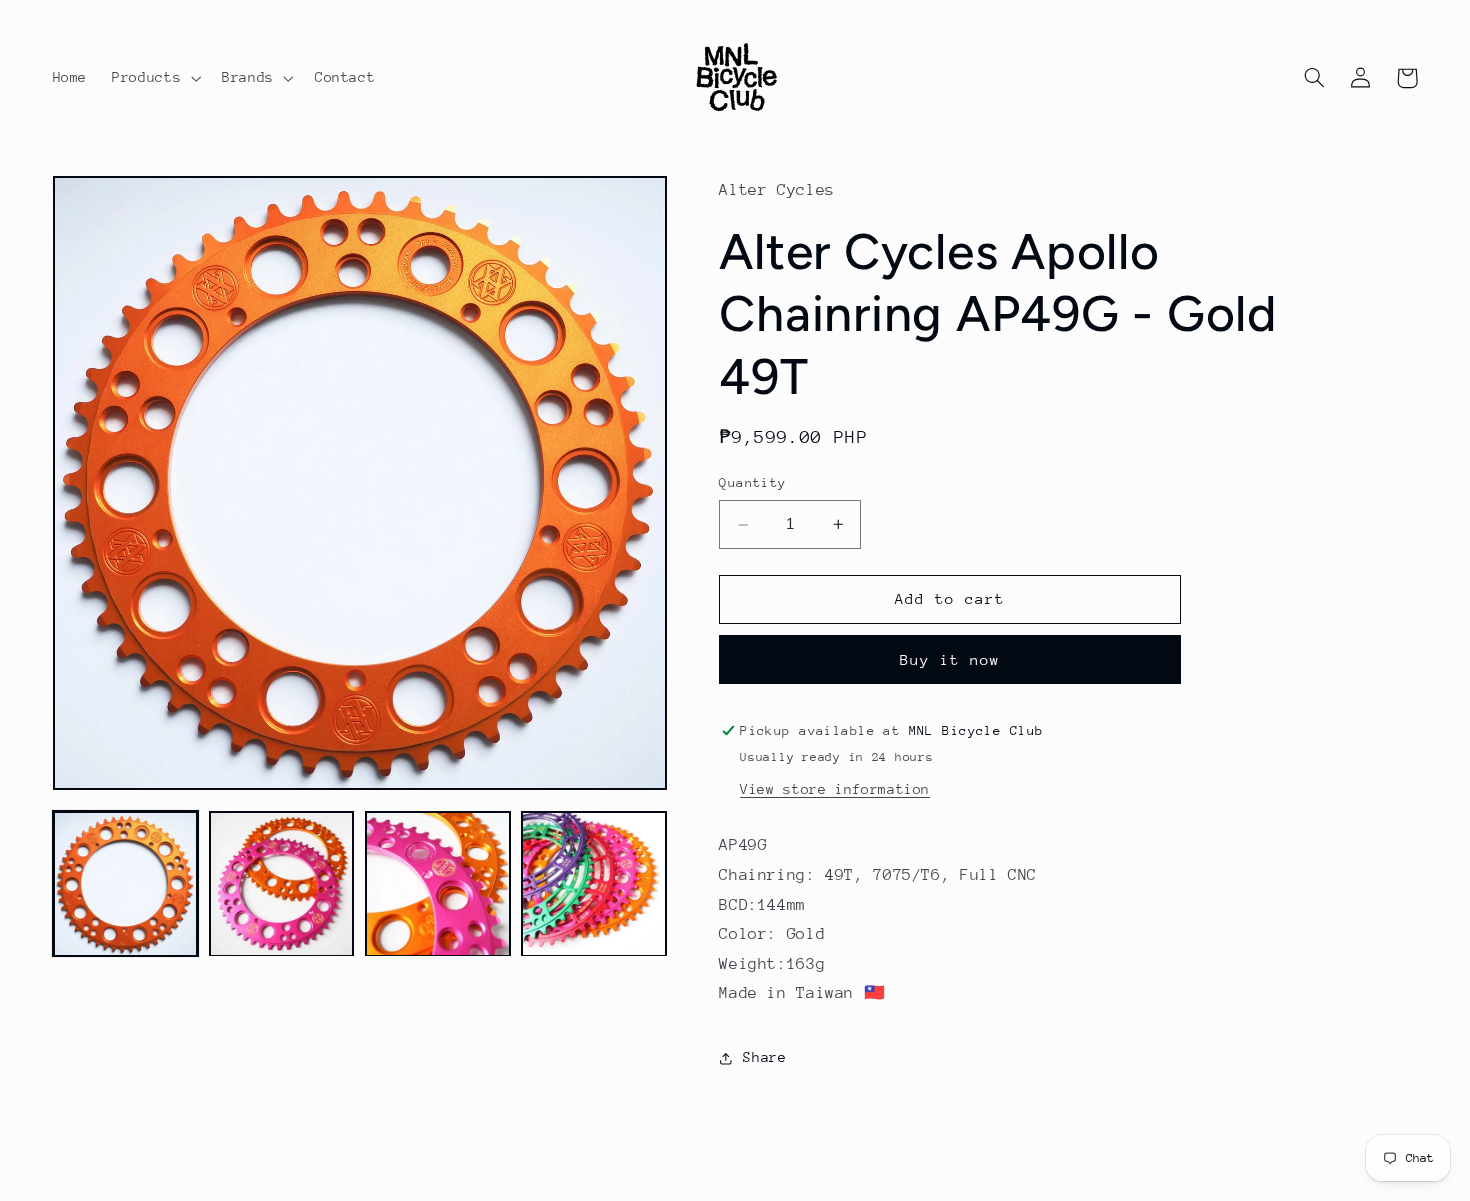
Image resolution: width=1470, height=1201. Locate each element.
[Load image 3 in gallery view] (438, 884)
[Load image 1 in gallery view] (126, 884)
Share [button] (764, 1058)
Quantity (752, 483)
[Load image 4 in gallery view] (594, 884)
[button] (155, 78)
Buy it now (950, 659)
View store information (835, 789)
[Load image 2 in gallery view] (282, 884)
